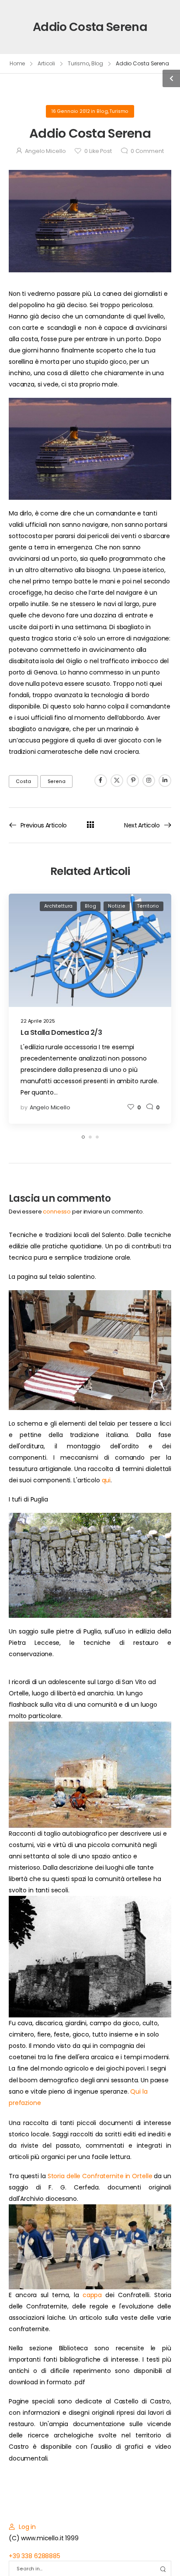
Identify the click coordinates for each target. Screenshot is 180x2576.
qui (106, 1480)
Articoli (46, 63)
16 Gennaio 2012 (71, 111)
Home (17, 63)
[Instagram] (149, 781)
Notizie (116, 906)
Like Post (98, 151)
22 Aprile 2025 (38, 1021)
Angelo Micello (45, 151)
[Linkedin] (165, 781)
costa (23, 781)
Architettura (58, 906)
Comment (147, 151)
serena (57, 781)
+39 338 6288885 (35, 2556)
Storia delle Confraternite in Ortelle (100, 2176)
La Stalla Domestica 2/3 (61, 1032)
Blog (97, 63)
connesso (57, 1212)
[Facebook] (101, 781)
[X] (117, 781)
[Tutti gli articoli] (90, 825)
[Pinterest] (133, 781)
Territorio (148, 906)
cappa (92, 2295)
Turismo (78, 63)
